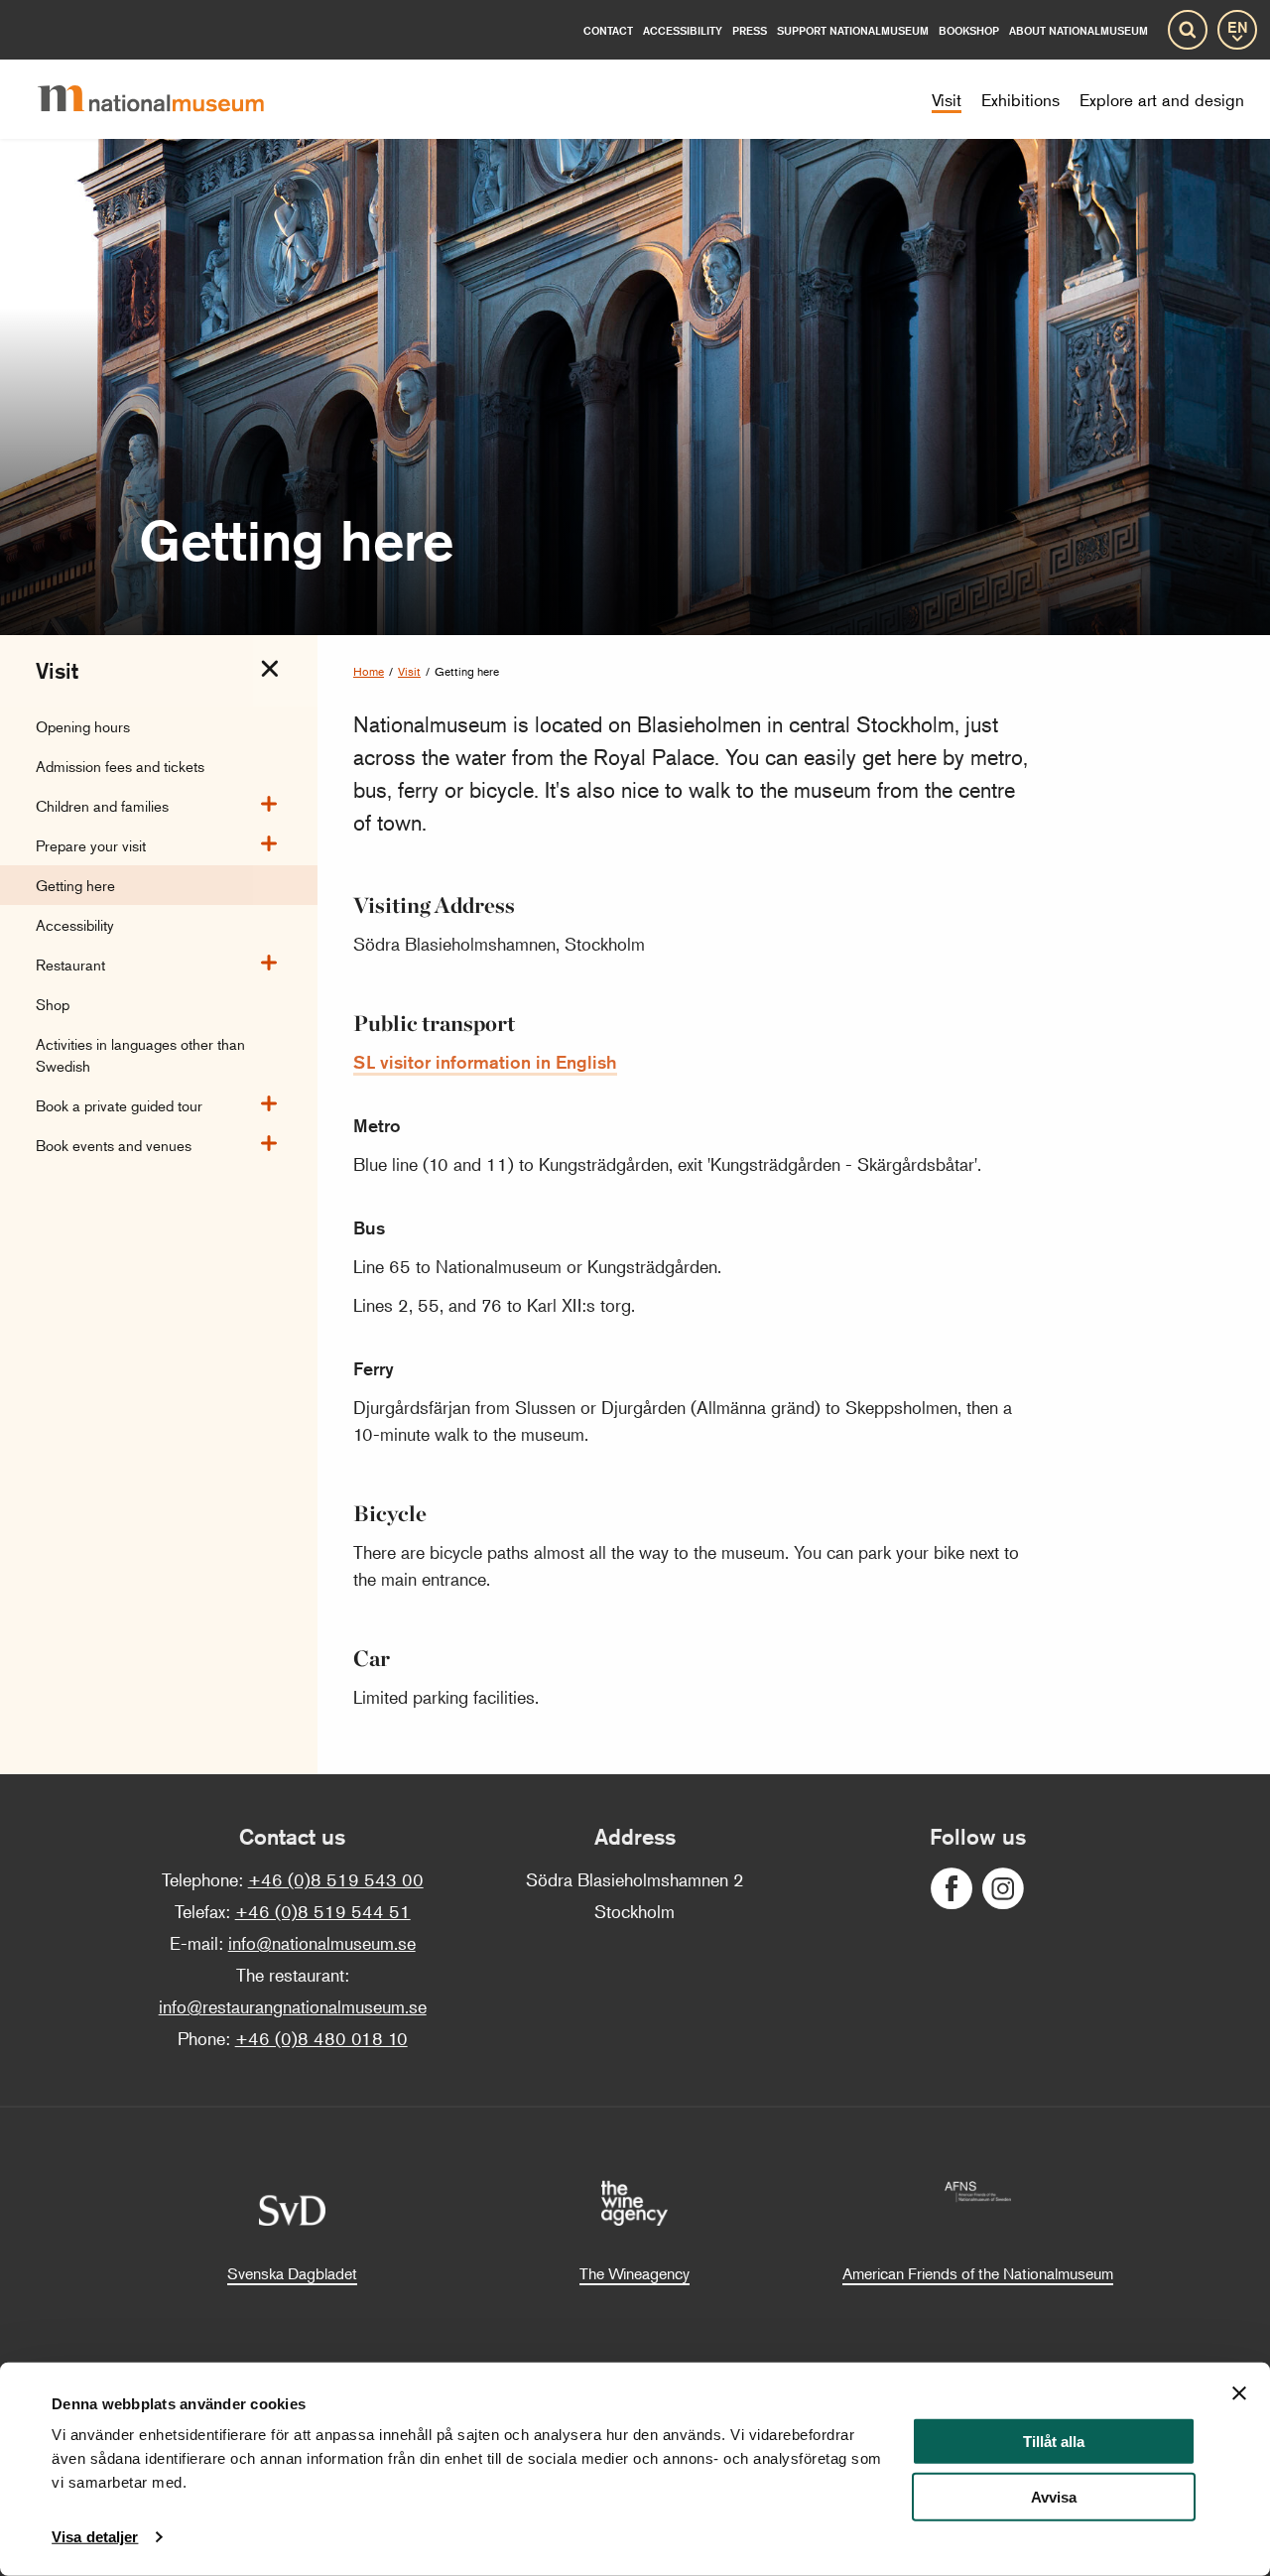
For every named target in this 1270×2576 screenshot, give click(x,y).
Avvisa (1054, 2497)
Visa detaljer (95, 2537)
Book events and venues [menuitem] (114, 1145)
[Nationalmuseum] (167, 99)
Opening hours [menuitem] (83, 726)
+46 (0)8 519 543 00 (336, 1879)
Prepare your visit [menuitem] (91, 845)
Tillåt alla (1054, 2442)
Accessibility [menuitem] (75, 924)
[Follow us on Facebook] (952, 1889)
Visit (409, 671)
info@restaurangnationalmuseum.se (293, 2006)
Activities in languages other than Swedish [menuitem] (140, 1054)
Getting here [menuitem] (75, 885)
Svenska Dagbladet (292, 2273)
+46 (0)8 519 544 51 (323, 1911)
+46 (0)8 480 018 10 (321, 2038)
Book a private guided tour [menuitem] (119, 1105)
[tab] (270, 669)
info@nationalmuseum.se (322, 1943)
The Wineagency (635, 2273)
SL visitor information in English (485, 1062)
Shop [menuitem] (53, 1004)
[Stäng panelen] (1239, 2393)
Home (369, 671)
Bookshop (969, 30)
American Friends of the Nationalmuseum (978, 2273)
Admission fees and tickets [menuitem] (120, 766)
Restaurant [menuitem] (70, 964)
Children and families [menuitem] (102, 805)
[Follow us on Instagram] (1003, 1889)
